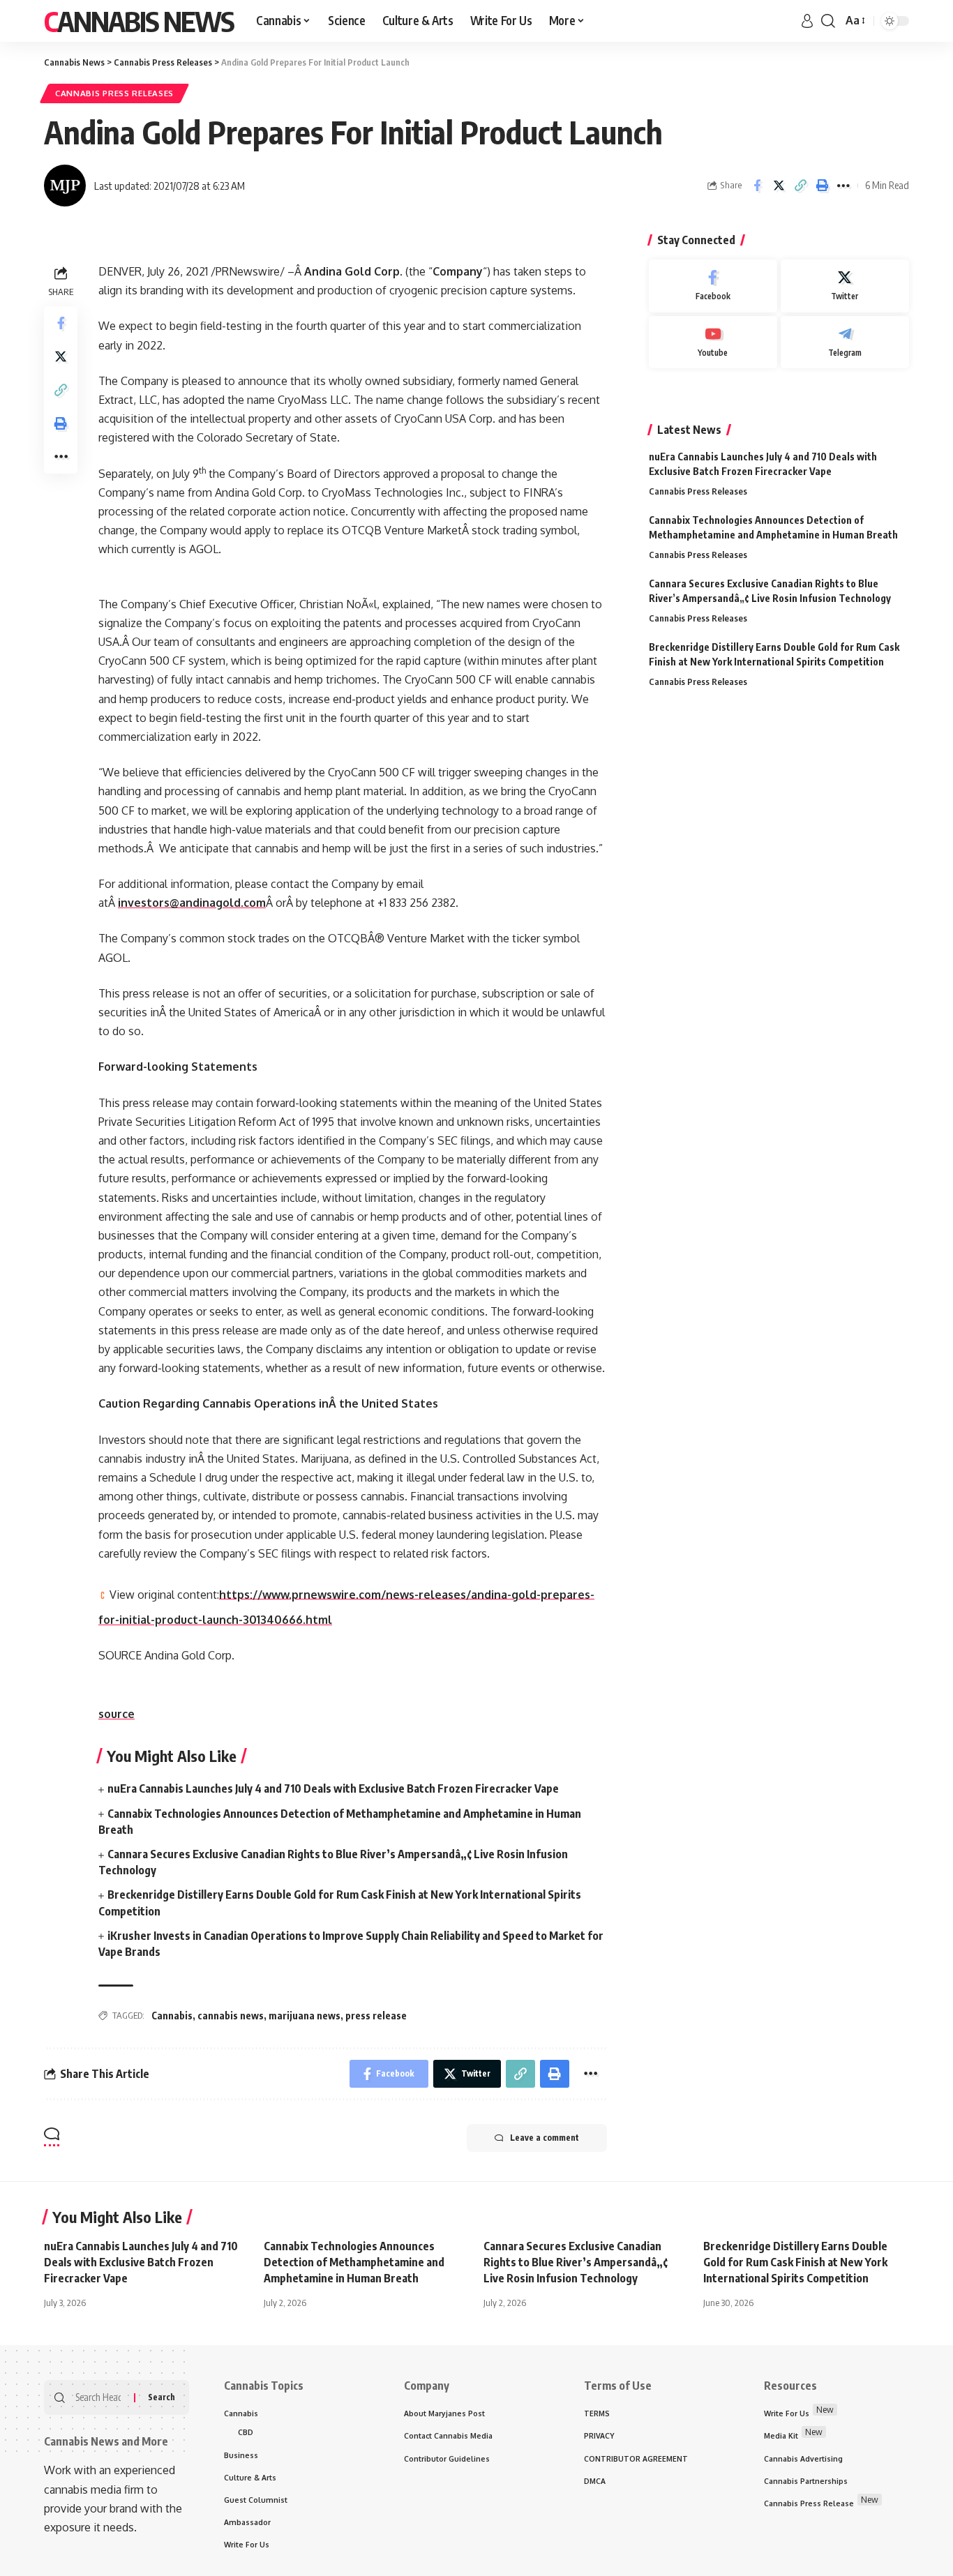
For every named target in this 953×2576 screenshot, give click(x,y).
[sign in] (807, 21)
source (117, 1714)
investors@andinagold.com (192, 903)
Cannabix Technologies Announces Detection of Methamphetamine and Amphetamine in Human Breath (354, 2262)
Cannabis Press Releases (114, 93)
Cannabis (172, 2016)
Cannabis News (139, 21)
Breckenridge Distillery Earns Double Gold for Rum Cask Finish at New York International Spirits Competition (795, 2262)
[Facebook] (713, 286)
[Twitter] (845, 286)
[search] (828, 21)
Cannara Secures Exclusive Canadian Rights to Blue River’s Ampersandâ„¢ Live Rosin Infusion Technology (576, 2262)
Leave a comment (545, 2138)
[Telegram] (845, 342)
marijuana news (305, 2016)
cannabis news (231, 2016)
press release (376, 2016)
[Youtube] (713, 342)
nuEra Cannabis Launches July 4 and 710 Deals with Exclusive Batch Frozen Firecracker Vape (333, 1788)
